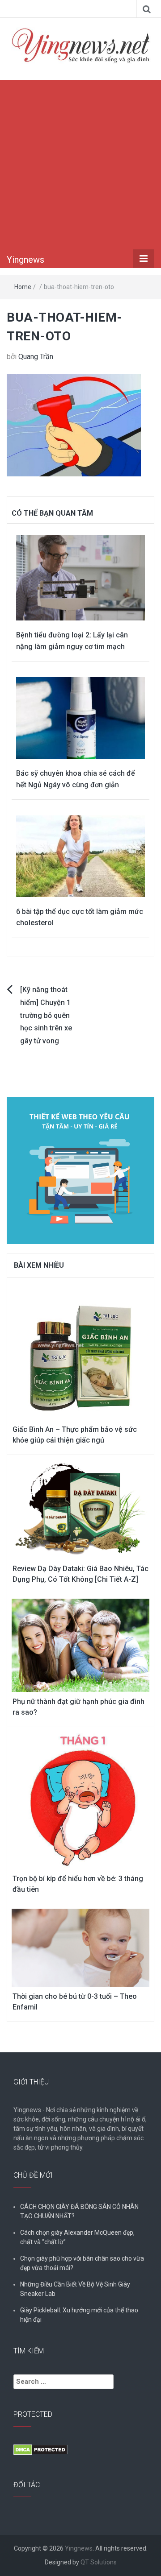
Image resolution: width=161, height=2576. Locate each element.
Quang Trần (36, 357)
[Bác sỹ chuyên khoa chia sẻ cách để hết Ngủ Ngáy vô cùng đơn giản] (80, 717)
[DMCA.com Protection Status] (40, 2449)
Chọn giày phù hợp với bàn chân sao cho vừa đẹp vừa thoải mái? (82, 2263)
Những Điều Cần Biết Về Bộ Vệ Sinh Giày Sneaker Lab (75, 2289)
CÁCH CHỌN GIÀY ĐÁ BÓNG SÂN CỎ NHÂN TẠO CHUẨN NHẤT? (79, 2211)
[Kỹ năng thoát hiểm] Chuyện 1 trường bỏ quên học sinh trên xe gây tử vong (46, 1015)
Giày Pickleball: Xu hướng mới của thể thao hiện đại (79, 2315)
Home (23, 287)
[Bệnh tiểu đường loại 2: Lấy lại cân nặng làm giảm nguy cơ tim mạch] (80, 577)
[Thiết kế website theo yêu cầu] (80, 1165)
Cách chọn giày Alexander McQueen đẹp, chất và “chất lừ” (77, 2237)
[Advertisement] (80, 165)
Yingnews (25, 260)
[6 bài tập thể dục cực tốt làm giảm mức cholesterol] (80, 856)
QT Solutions (99, 2562)
